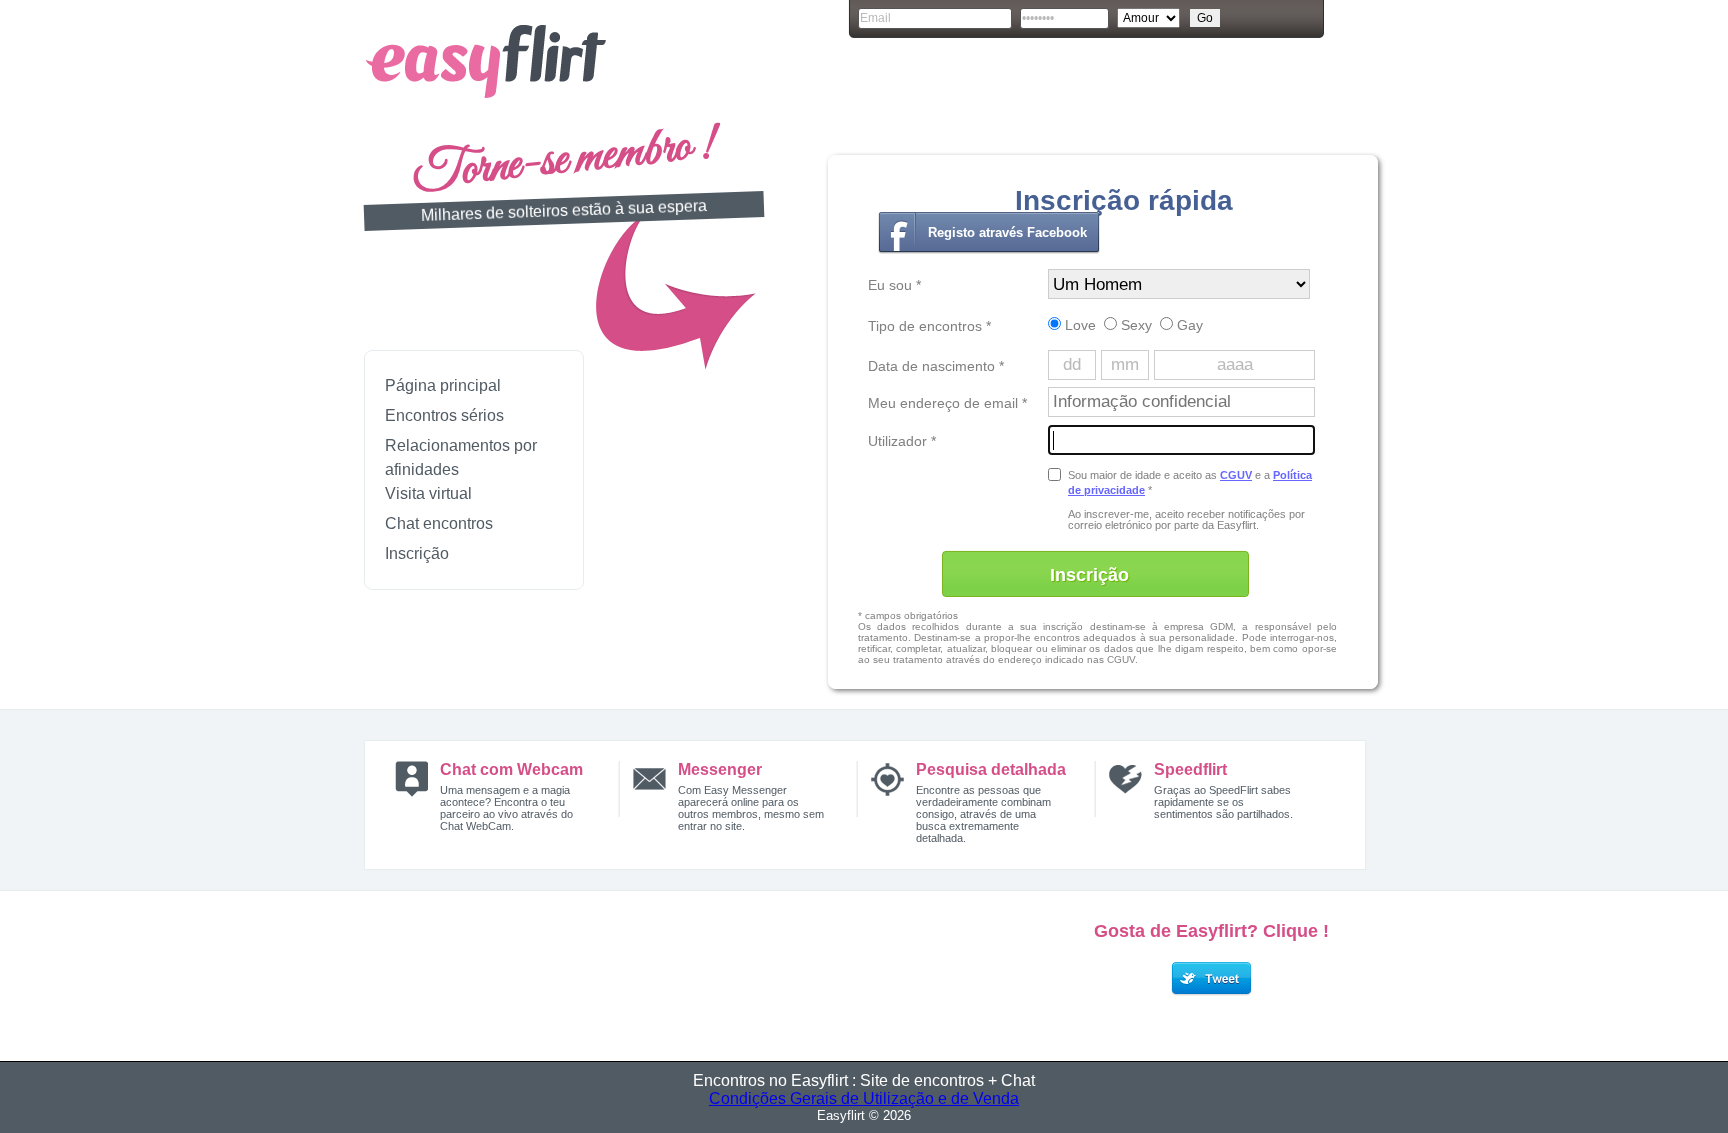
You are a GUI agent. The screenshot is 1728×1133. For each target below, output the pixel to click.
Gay (1188, 325)
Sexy (1134, 325)
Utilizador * (902, 441)
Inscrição (417, 553)
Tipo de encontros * (929, 326)
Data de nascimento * (936, 366)
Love (1078, 325)
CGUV (1236, 475)
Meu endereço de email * (947, 403)
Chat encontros (439, 523)
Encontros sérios (444, 415)
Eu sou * (894, 285)
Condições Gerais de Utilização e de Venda (864, 1098)
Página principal (443, 385)
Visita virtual (428, 493)
